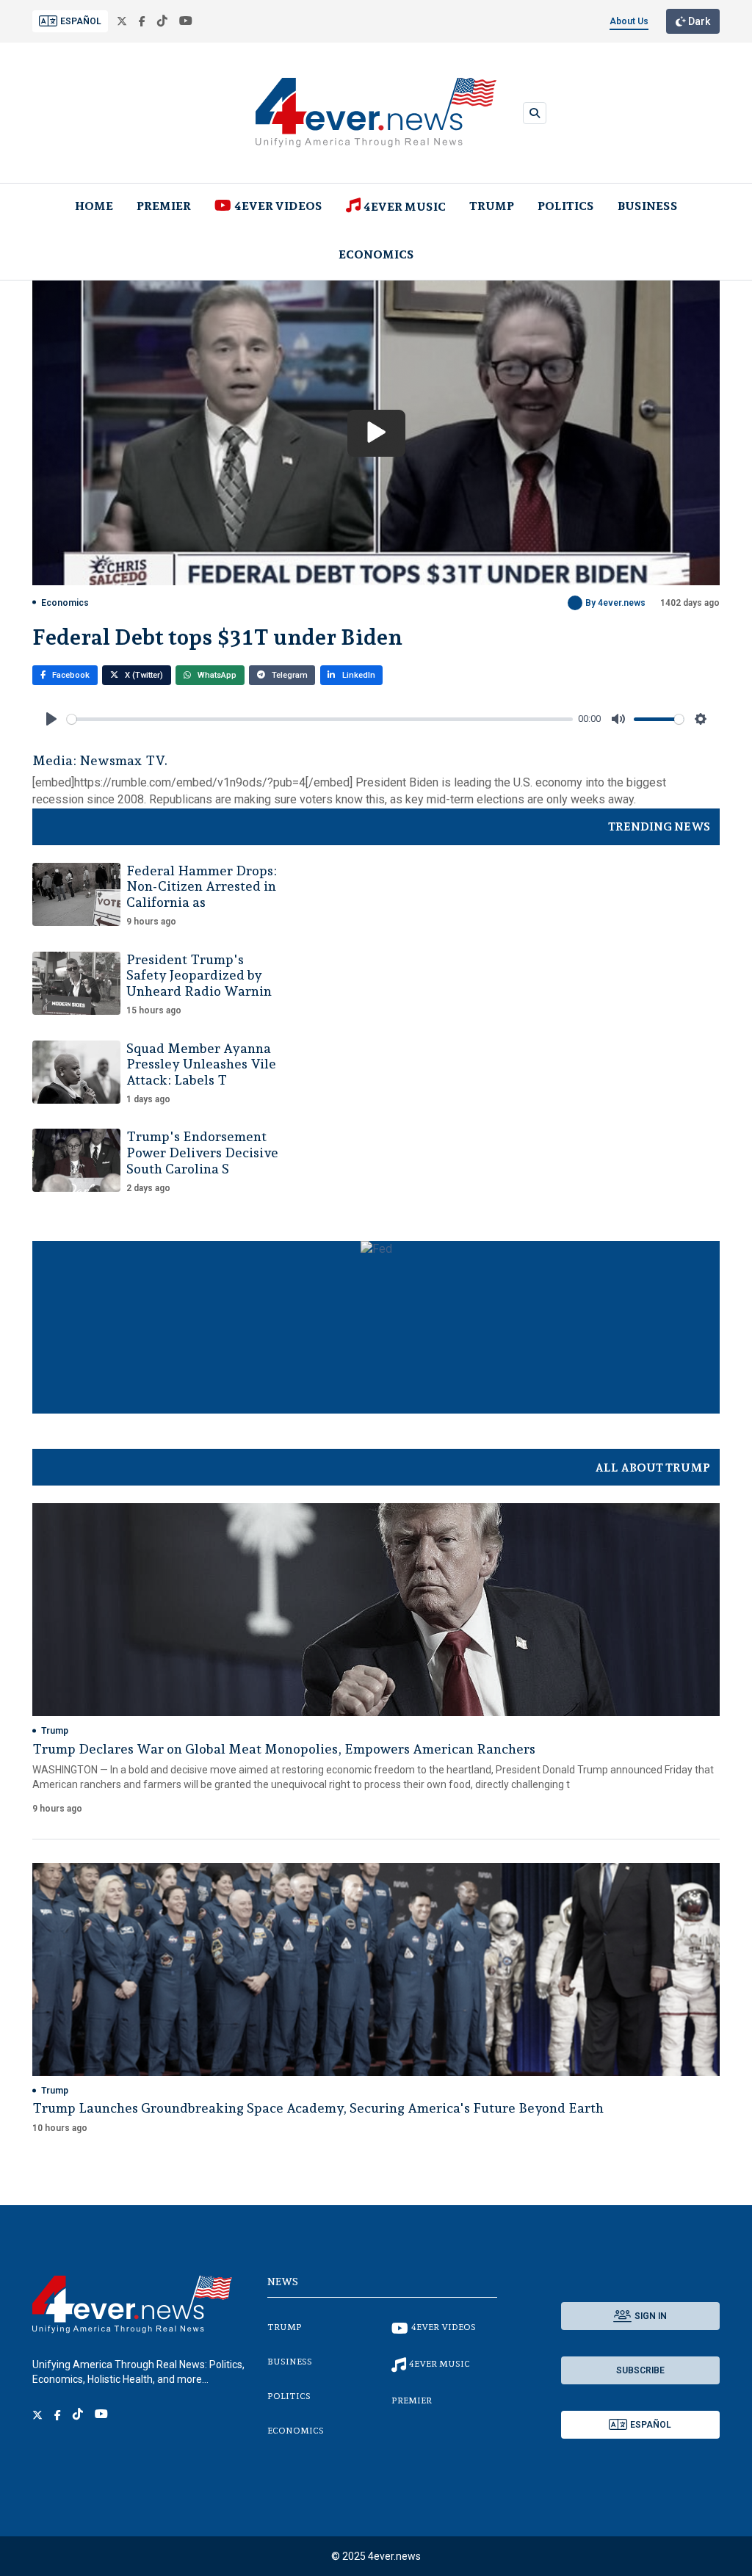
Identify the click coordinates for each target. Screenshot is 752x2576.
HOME (94, 206)
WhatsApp (216, 675)
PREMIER (164, 206)
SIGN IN (651, 2316)
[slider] (320, 719)
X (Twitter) (143, 675)
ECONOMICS (376, 254)
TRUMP (492, 206)
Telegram (289, 675)
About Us (629, 21)
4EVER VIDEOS (278, 206)
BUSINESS (648, 206)
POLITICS (566, 206)
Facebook (70, 675)
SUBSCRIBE (640, 2370)
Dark (698, 21)
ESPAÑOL (81, 21)
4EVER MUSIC (405, 207)
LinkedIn (358, 675)
